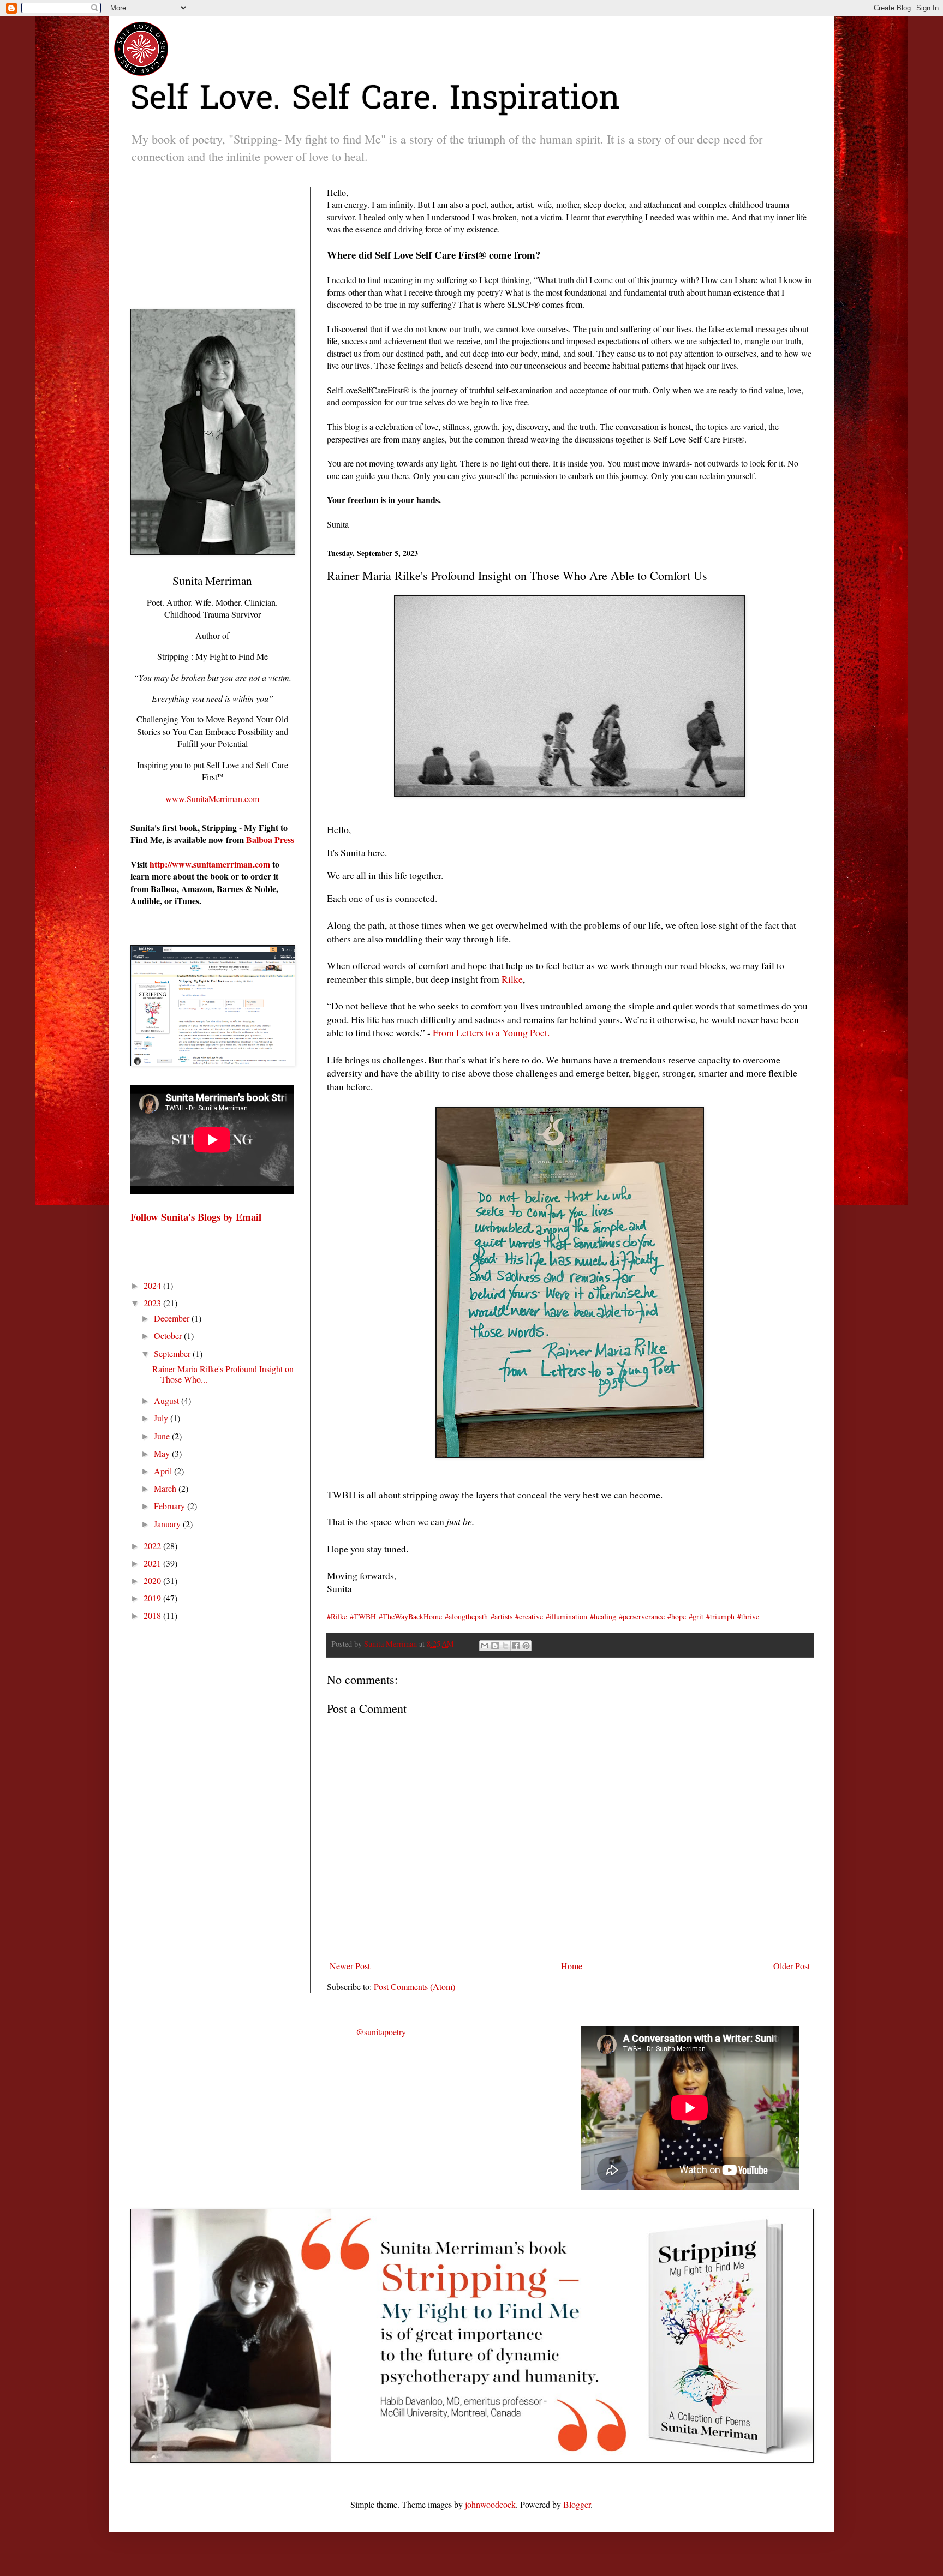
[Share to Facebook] (516, 1646)
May (163, 1453)
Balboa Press (270, 839)
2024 (153, 1285)
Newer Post (350, 1966)
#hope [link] (677, 1616)
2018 (153, 1615)
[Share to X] (505, 1646)
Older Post (792, 1966)
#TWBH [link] (363, 1616)
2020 (153, 1580)
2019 (153, 1598)
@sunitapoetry (381, 2032)
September (173, 1353)
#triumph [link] (720, 1616)
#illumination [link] (566, 1616)
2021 (153, 1563)
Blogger (577, 2504)
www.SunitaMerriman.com (212, 799)
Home (572, 1966)
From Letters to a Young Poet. (490, 1032)
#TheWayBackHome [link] (410, 1616)
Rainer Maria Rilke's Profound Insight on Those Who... (223, 1374)
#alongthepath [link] (466, 1616)
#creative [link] (529, 1616)
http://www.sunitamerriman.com (210, 864)
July (162, 1418)
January (168, 1524)
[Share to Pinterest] (526, 1646)
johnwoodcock (490, 2504)
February (171, 1506)
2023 (153, 1303)
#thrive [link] (748, 1616)
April (164, 1471)
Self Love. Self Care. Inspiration (375, 100)
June (163, 1436)
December (173, 1318)
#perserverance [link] (642, 1616)
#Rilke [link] (337, 1616)
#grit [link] (696, 1616)
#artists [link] (502, 1616)
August (168, 1400)
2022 (153, 1546)
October (169, 1335)
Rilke (512, 979)
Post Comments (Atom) (414, 1986)
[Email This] (485, 1646)
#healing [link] (603, 1616)
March (166, 1488)
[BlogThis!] (495, 1646)
